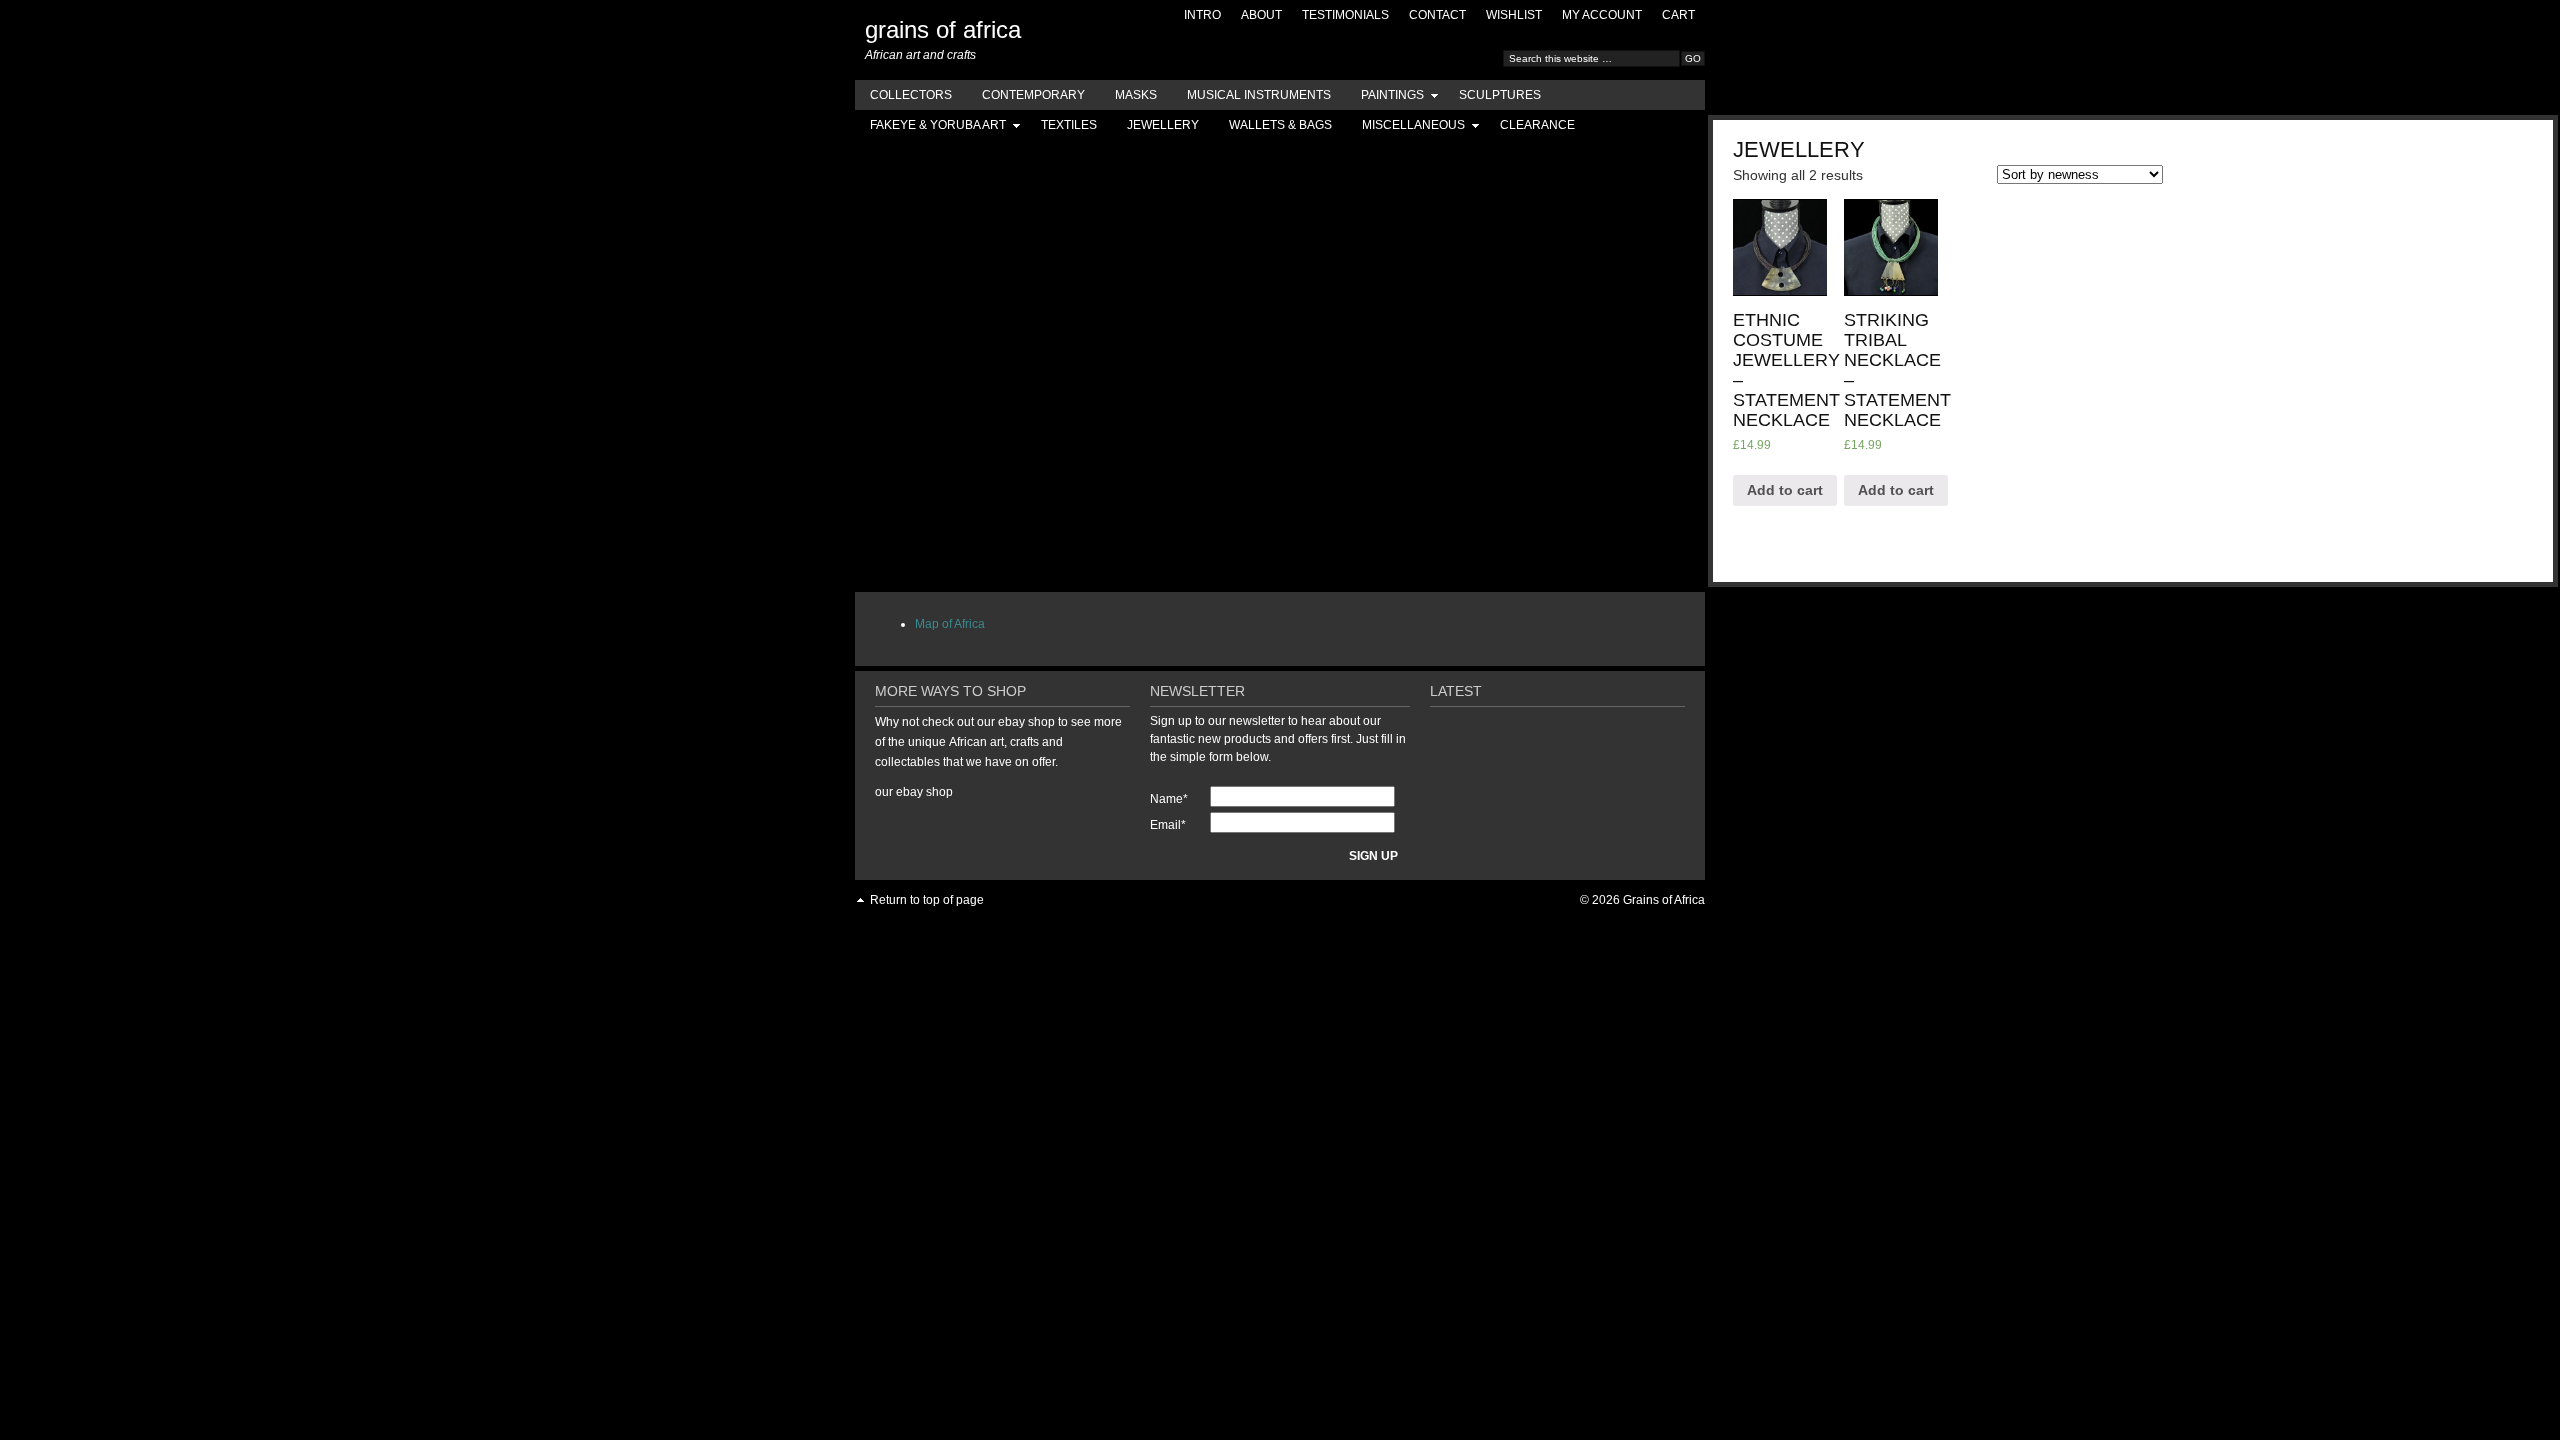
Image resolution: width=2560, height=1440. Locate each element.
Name (1169, 799)
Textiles (1069, 125)
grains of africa (943, 29)
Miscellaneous (1406, 128)
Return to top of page (927, 900)
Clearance (1537, 125)
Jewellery (1163, 125)
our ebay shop (914, 792)
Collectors (911, 95)
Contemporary (1033, 95)
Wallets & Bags (1280, 125)
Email (1168, 825)
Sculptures (1500, 95)
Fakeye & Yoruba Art (930, 128)
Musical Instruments (1259, 95)
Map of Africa (950, 624)
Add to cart (1785, 490)
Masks (1136, 95)
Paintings (1385, 98)
